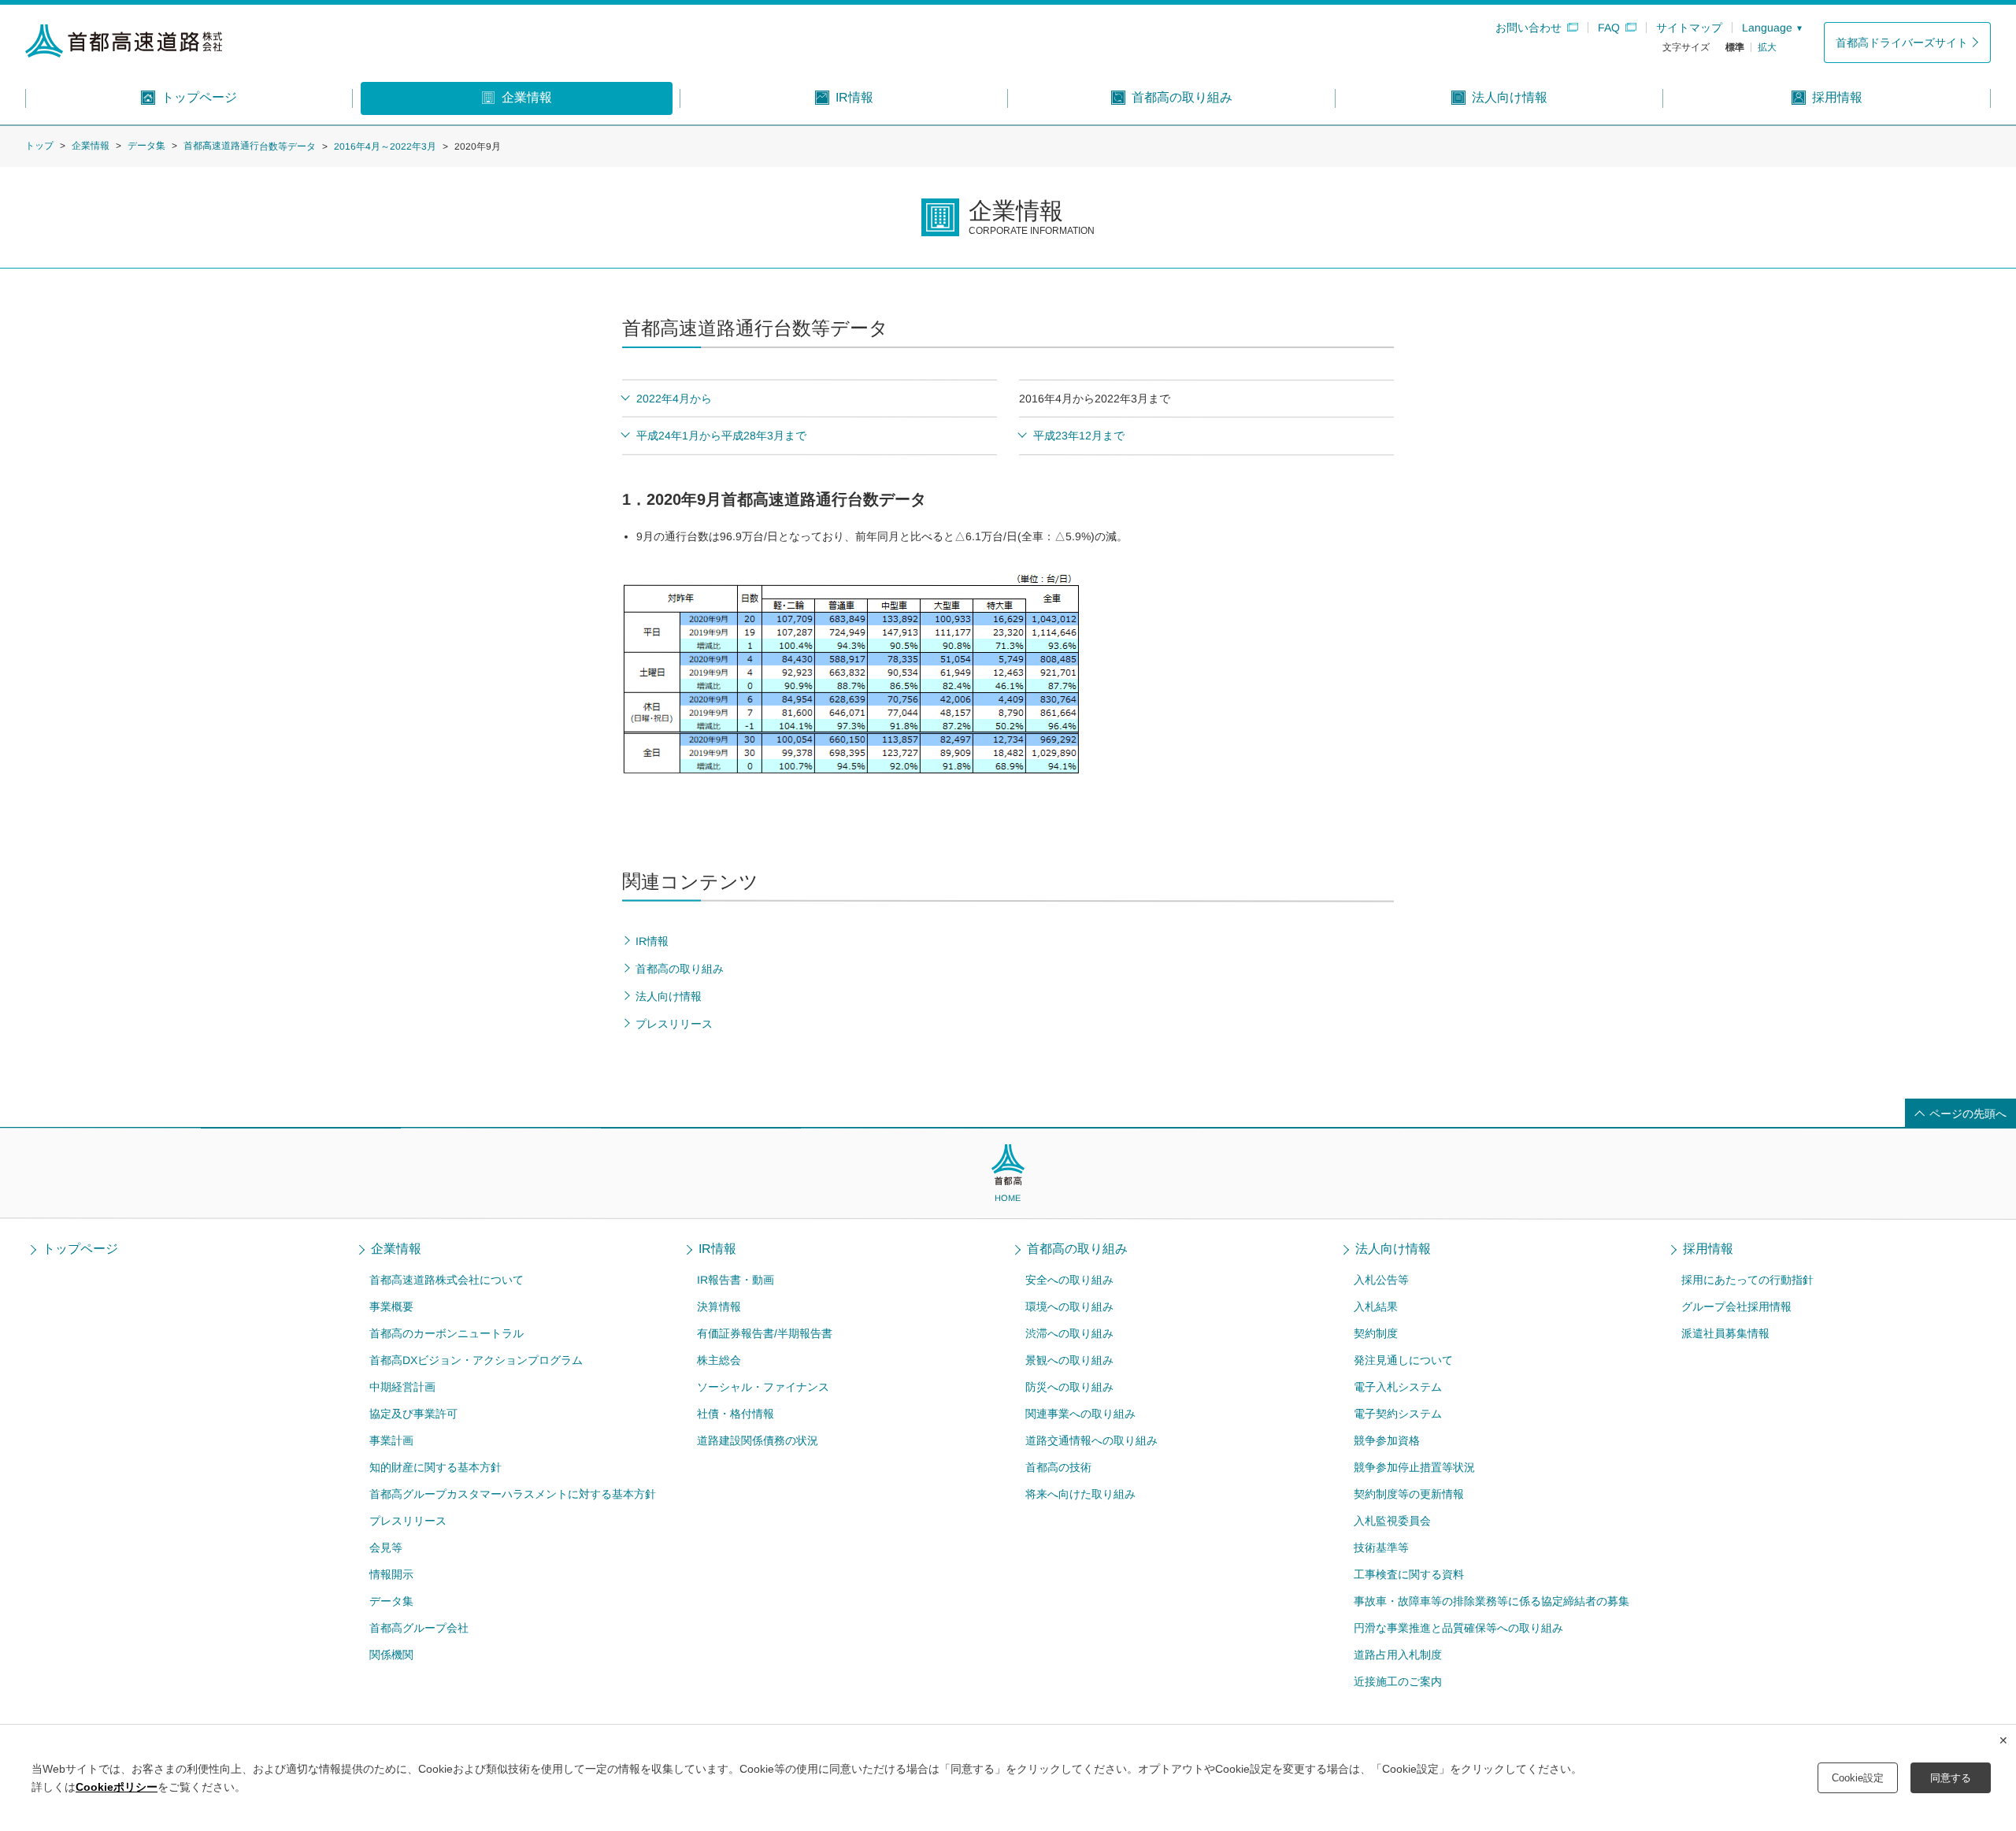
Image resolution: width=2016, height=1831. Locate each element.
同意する (1951, 1778)
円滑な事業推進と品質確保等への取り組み (1458, 1628)
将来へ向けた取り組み (1080, 1494)
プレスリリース (407, 1521)
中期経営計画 (402, 1387)
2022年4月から (674, 398)
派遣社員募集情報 (1725, 1333)
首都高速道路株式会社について (447, 1280)
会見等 (385, 1547)
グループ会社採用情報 (1736, 1307)
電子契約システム (1397, 1414)
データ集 (146, 146)
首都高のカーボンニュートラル (447, 1333)
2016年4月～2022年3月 (385, 146)
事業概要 (391, 1307)
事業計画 (391, 1440)
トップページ (80, 1249)
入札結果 (1376, 1307)
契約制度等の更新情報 (1408, 1494)
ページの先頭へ (1968, 1114)
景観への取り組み (1069, 1360)
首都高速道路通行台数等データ (250, 146)
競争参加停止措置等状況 (1414, 1467)
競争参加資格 (1386, 1440)
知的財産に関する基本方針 (435, 1467)
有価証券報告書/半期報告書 (765, 1333)
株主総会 (719, 1360)
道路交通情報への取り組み (1091, 1440)
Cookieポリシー (117, 1787)
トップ (39, 146)
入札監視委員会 (1392, 1521)
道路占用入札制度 (1397, 1655)
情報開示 (391, 1574)
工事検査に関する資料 (1408, 1574)
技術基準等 (1380, 1547)
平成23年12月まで (1079, 436)
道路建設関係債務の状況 (758, 1440)
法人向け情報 (1393, 1249)
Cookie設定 (1858, 1778)
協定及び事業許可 (413, 1414)
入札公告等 (1381, 1280)
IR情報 (718, 1249)
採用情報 (1708, 1249)
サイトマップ (1689, 28)
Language (1767, 28)
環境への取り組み (1069, 1307)
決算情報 (719, 1307)
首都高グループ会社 (418, 1628)
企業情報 (91, 146)
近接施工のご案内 (1397, 1681)
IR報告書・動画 (736, 1280)
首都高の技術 (1058, 1467)
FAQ (1609, 28)
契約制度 (1376, 1333)
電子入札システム (1398, 1387)
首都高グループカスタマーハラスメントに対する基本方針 (512, 1494)
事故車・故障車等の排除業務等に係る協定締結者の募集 (1491, 1601)
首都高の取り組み (1077, 1249)
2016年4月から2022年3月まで (1095, 398)
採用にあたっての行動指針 (1747, 1280)
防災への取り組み (1069, 1387)
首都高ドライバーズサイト (1902, 43)
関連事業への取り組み (1080, 1414)
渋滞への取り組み (1069, 1333)
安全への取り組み (1069, 1280)
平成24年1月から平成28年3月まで (721, 436)
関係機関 (391, 1655)
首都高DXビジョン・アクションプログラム (476, 1360)
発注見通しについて (1403, 1360)
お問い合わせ (1529, 28)
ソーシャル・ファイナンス (763, 1387)
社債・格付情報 (736, 1414)
